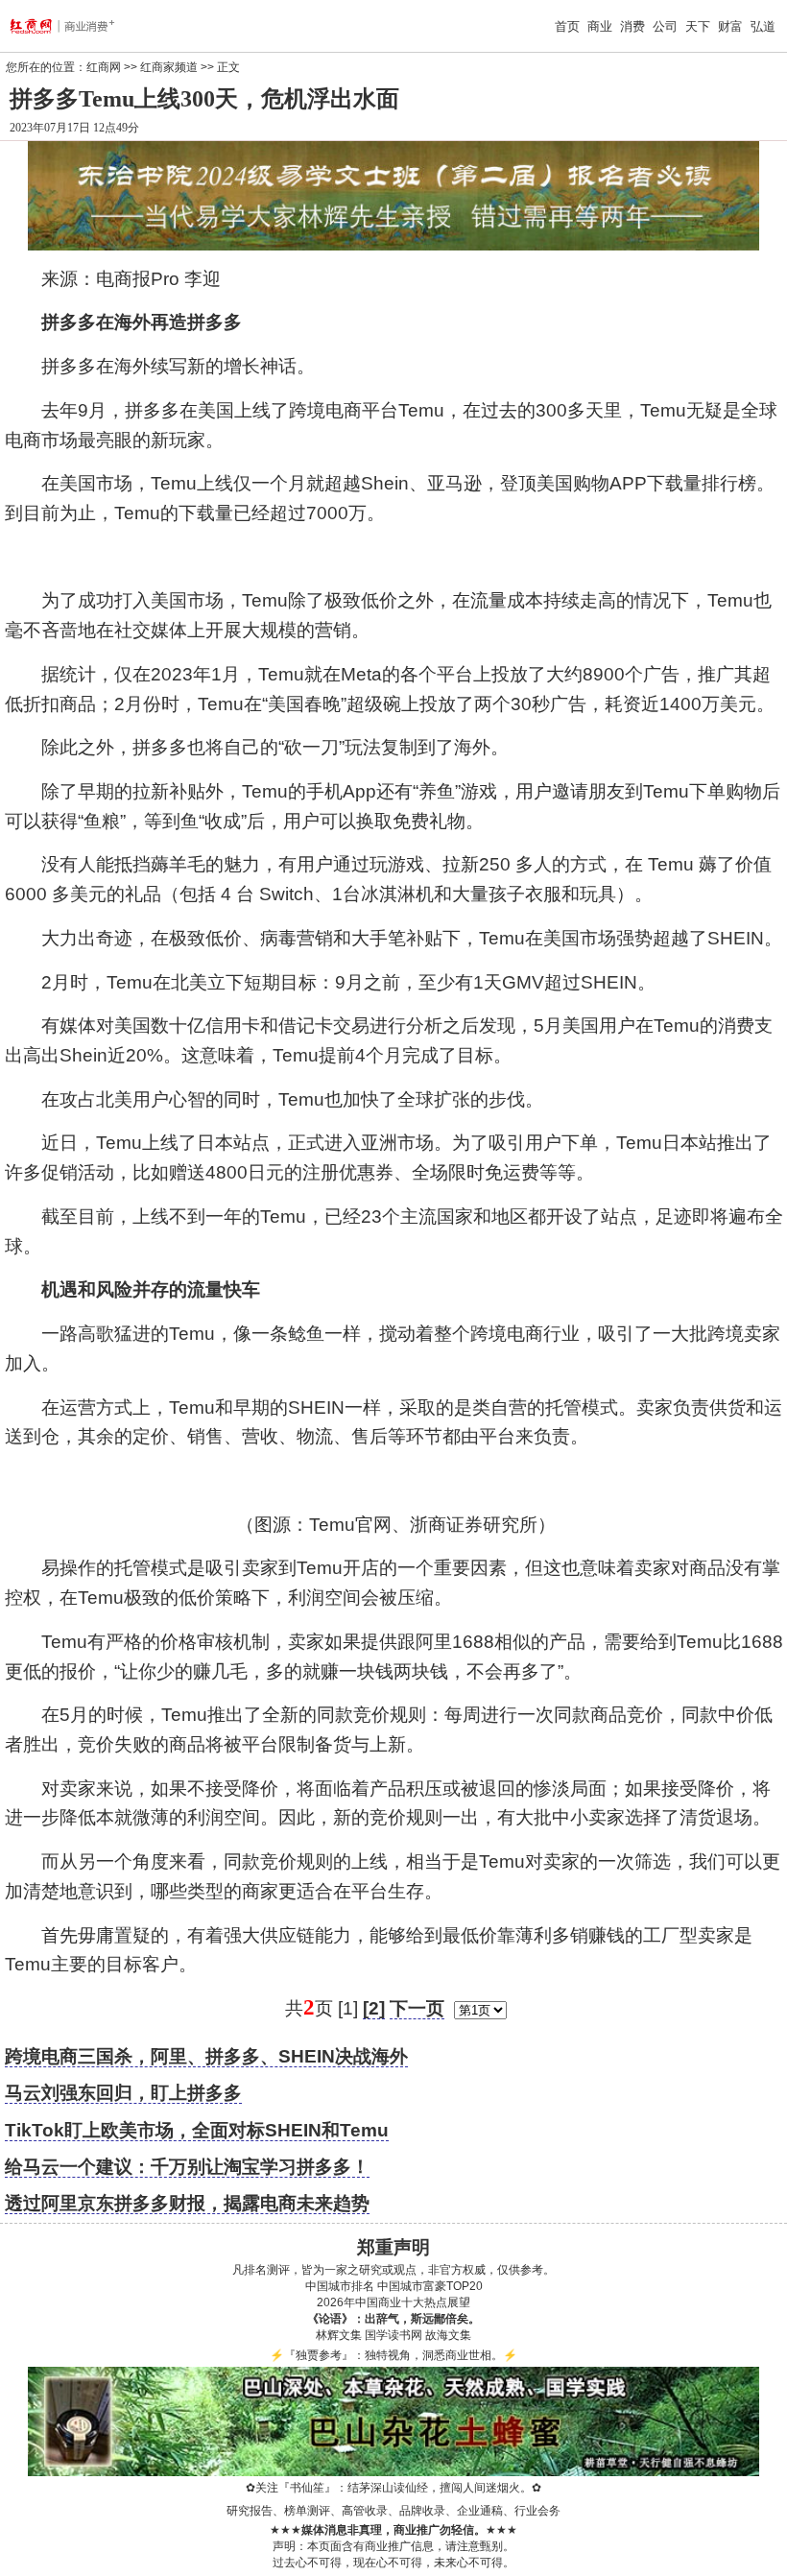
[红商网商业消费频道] (79, 26)
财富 (730, 26)
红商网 (104, 67)
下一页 (417, 2008)
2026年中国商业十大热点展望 (393, 2302)
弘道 (763, 26)
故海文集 (448, 2335)
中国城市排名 (340, 2286)
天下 (698, 26)
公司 (665, 26)
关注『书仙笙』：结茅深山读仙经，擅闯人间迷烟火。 (393, 2488)
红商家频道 (169, 67)
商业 (600, 26)
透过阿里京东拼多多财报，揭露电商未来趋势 (187, 2203)
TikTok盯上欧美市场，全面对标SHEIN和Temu (197, 2130)
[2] (374, 2008)
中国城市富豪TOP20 (430, 2286)
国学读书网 (393, 2335)
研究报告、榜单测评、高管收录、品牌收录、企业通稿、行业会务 (393, 2511)
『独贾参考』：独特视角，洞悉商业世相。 (393, 2355)
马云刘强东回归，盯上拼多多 (123, 2093)
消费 (632, 26)
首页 (567, 26)
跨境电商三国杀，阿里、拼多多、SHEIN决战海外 (206, 2056)
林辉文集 (339, 2335)
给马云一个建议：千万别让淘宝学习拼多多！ (187, 2167)
